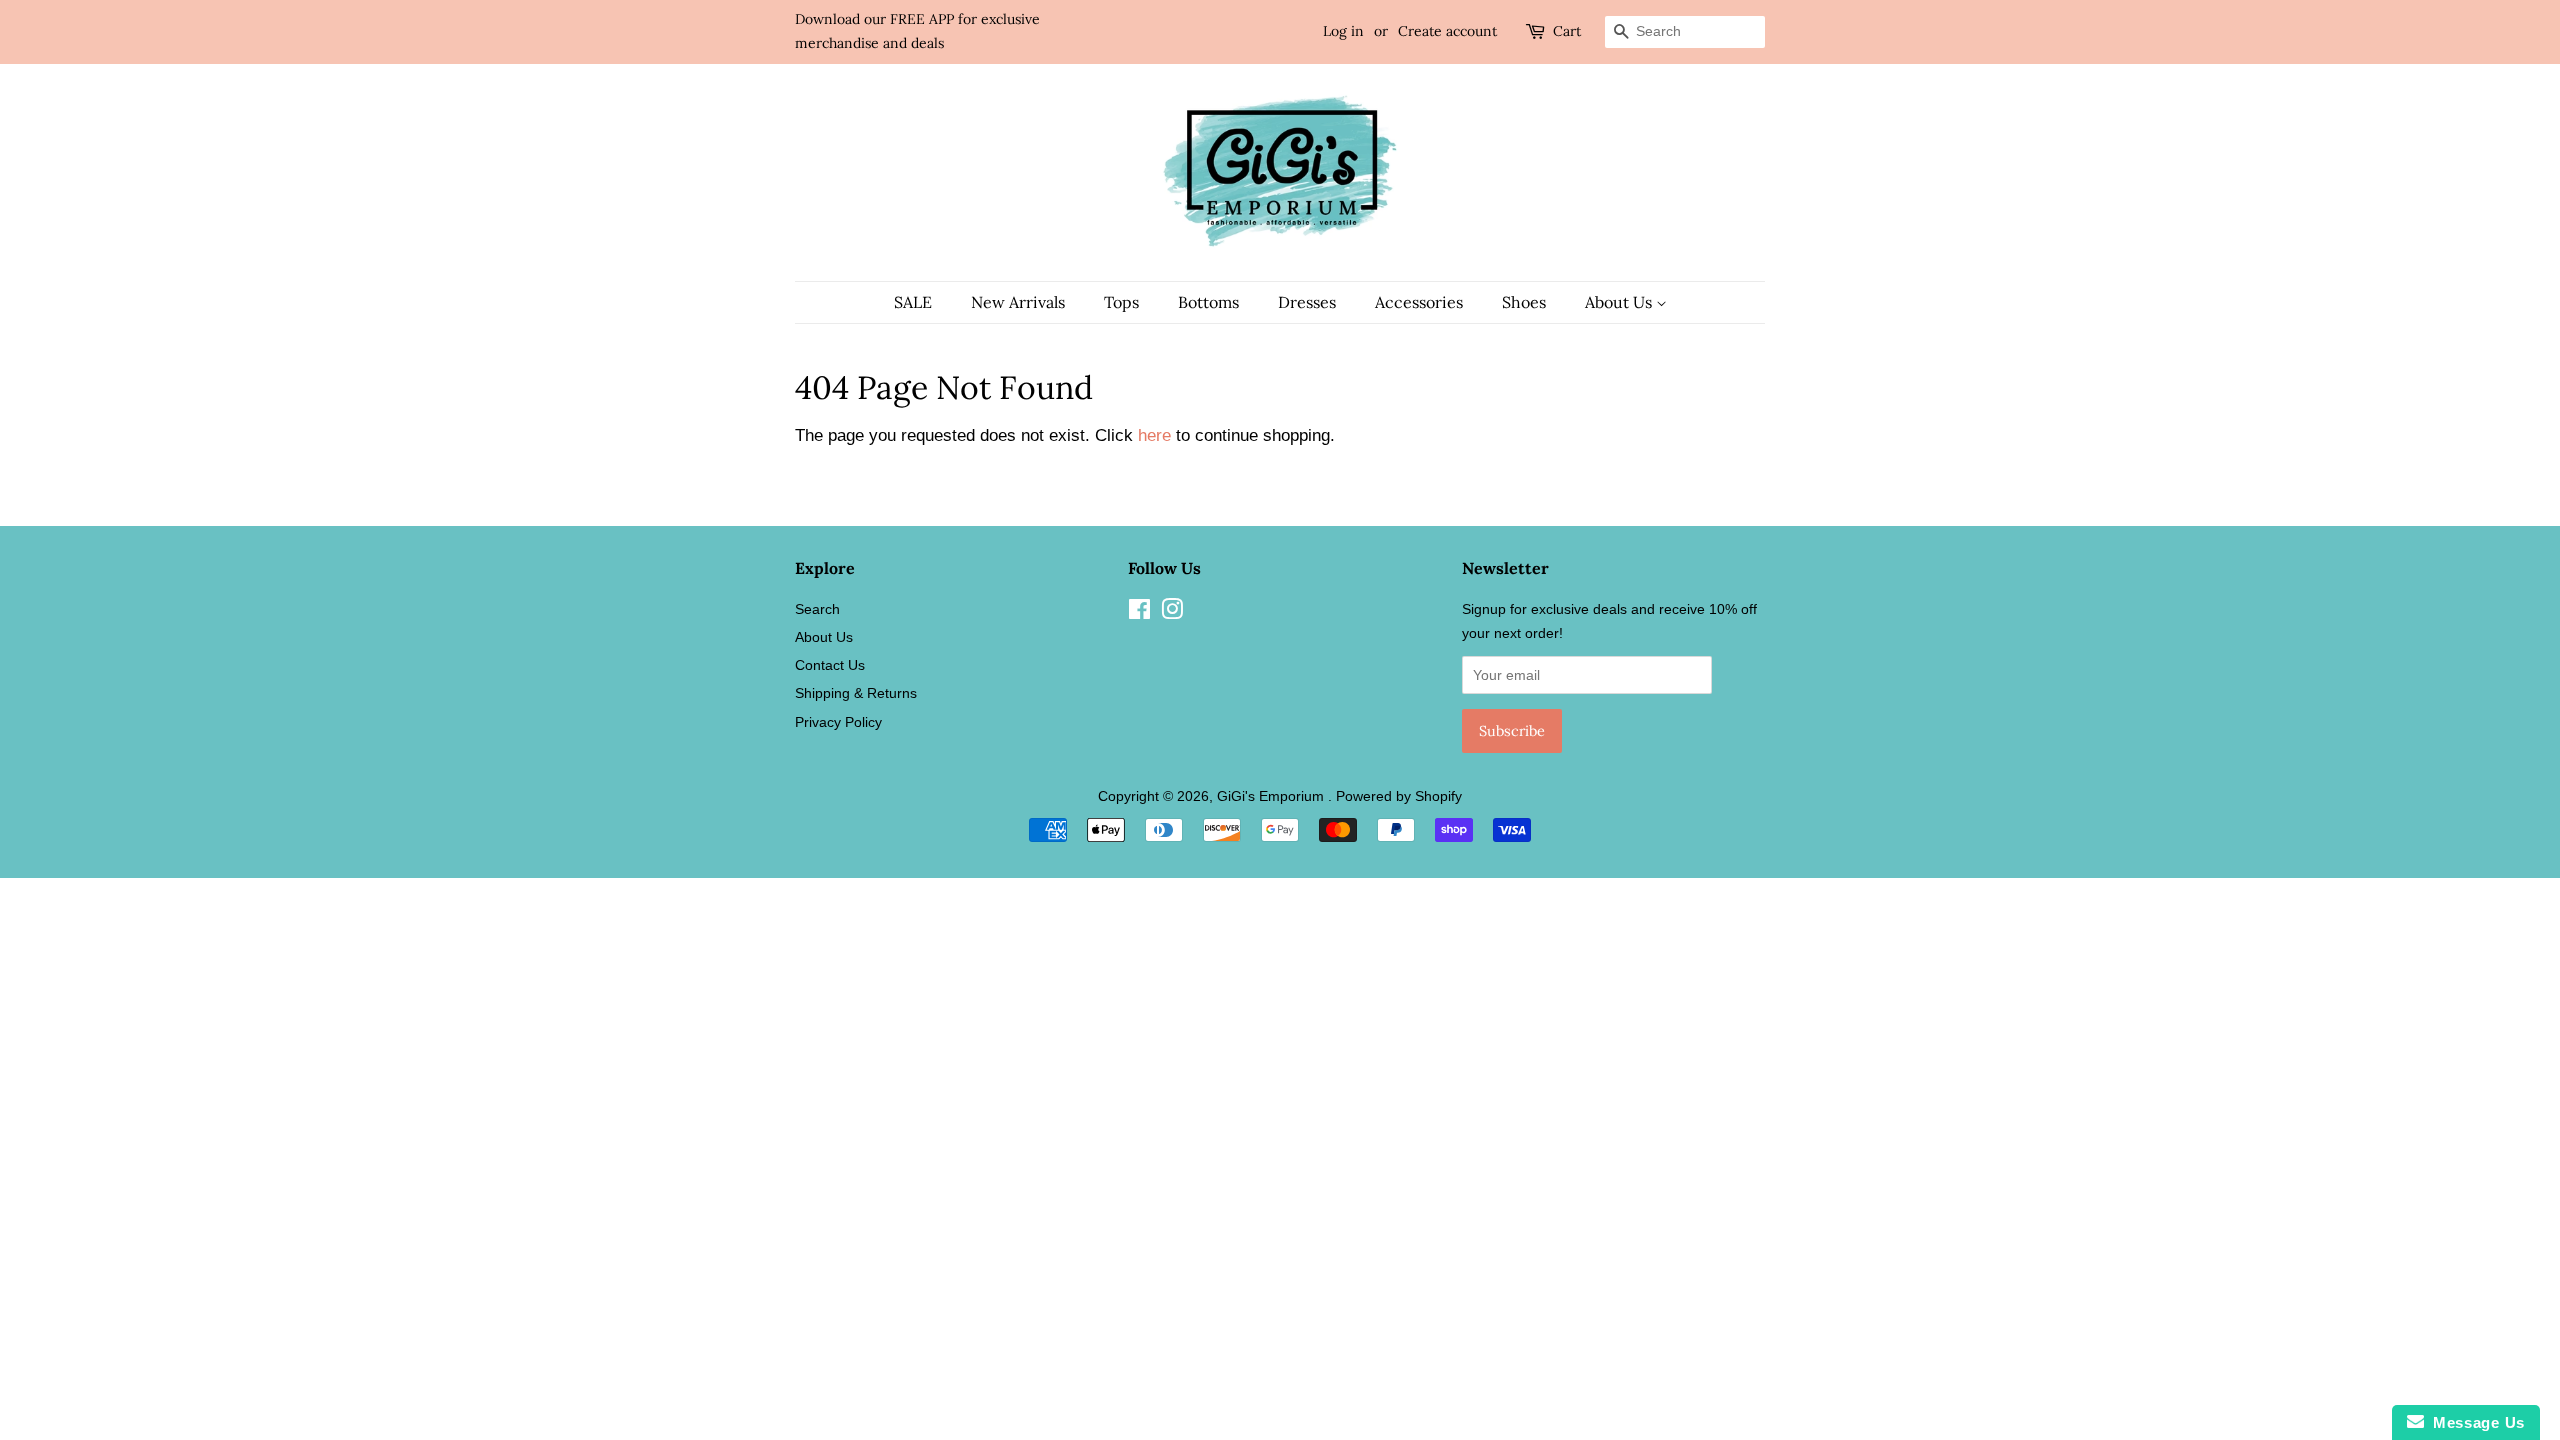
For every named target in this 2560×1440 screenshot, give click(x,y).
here (1154, 435)
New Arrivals (1018, 302)
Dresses (1307, 302)
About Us (1620, 302)
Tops (1121, 302)
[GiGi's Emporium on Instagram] (1172, 613)
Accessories (1419, 302)
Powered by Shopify (1399, 796)
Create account (1447, 31)
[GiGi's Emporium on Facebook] (1139, 613)
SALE (913, 302)
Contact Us (830, 665)
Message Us (2474, 1422)
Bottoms (1208, 302)
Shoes (1524, 302)
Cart (1567, 31)
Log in (1343, 31)
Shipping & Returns (856, 693)
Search (817, 609)
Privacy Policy (838, 722)
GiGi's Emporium (1272, 796)
